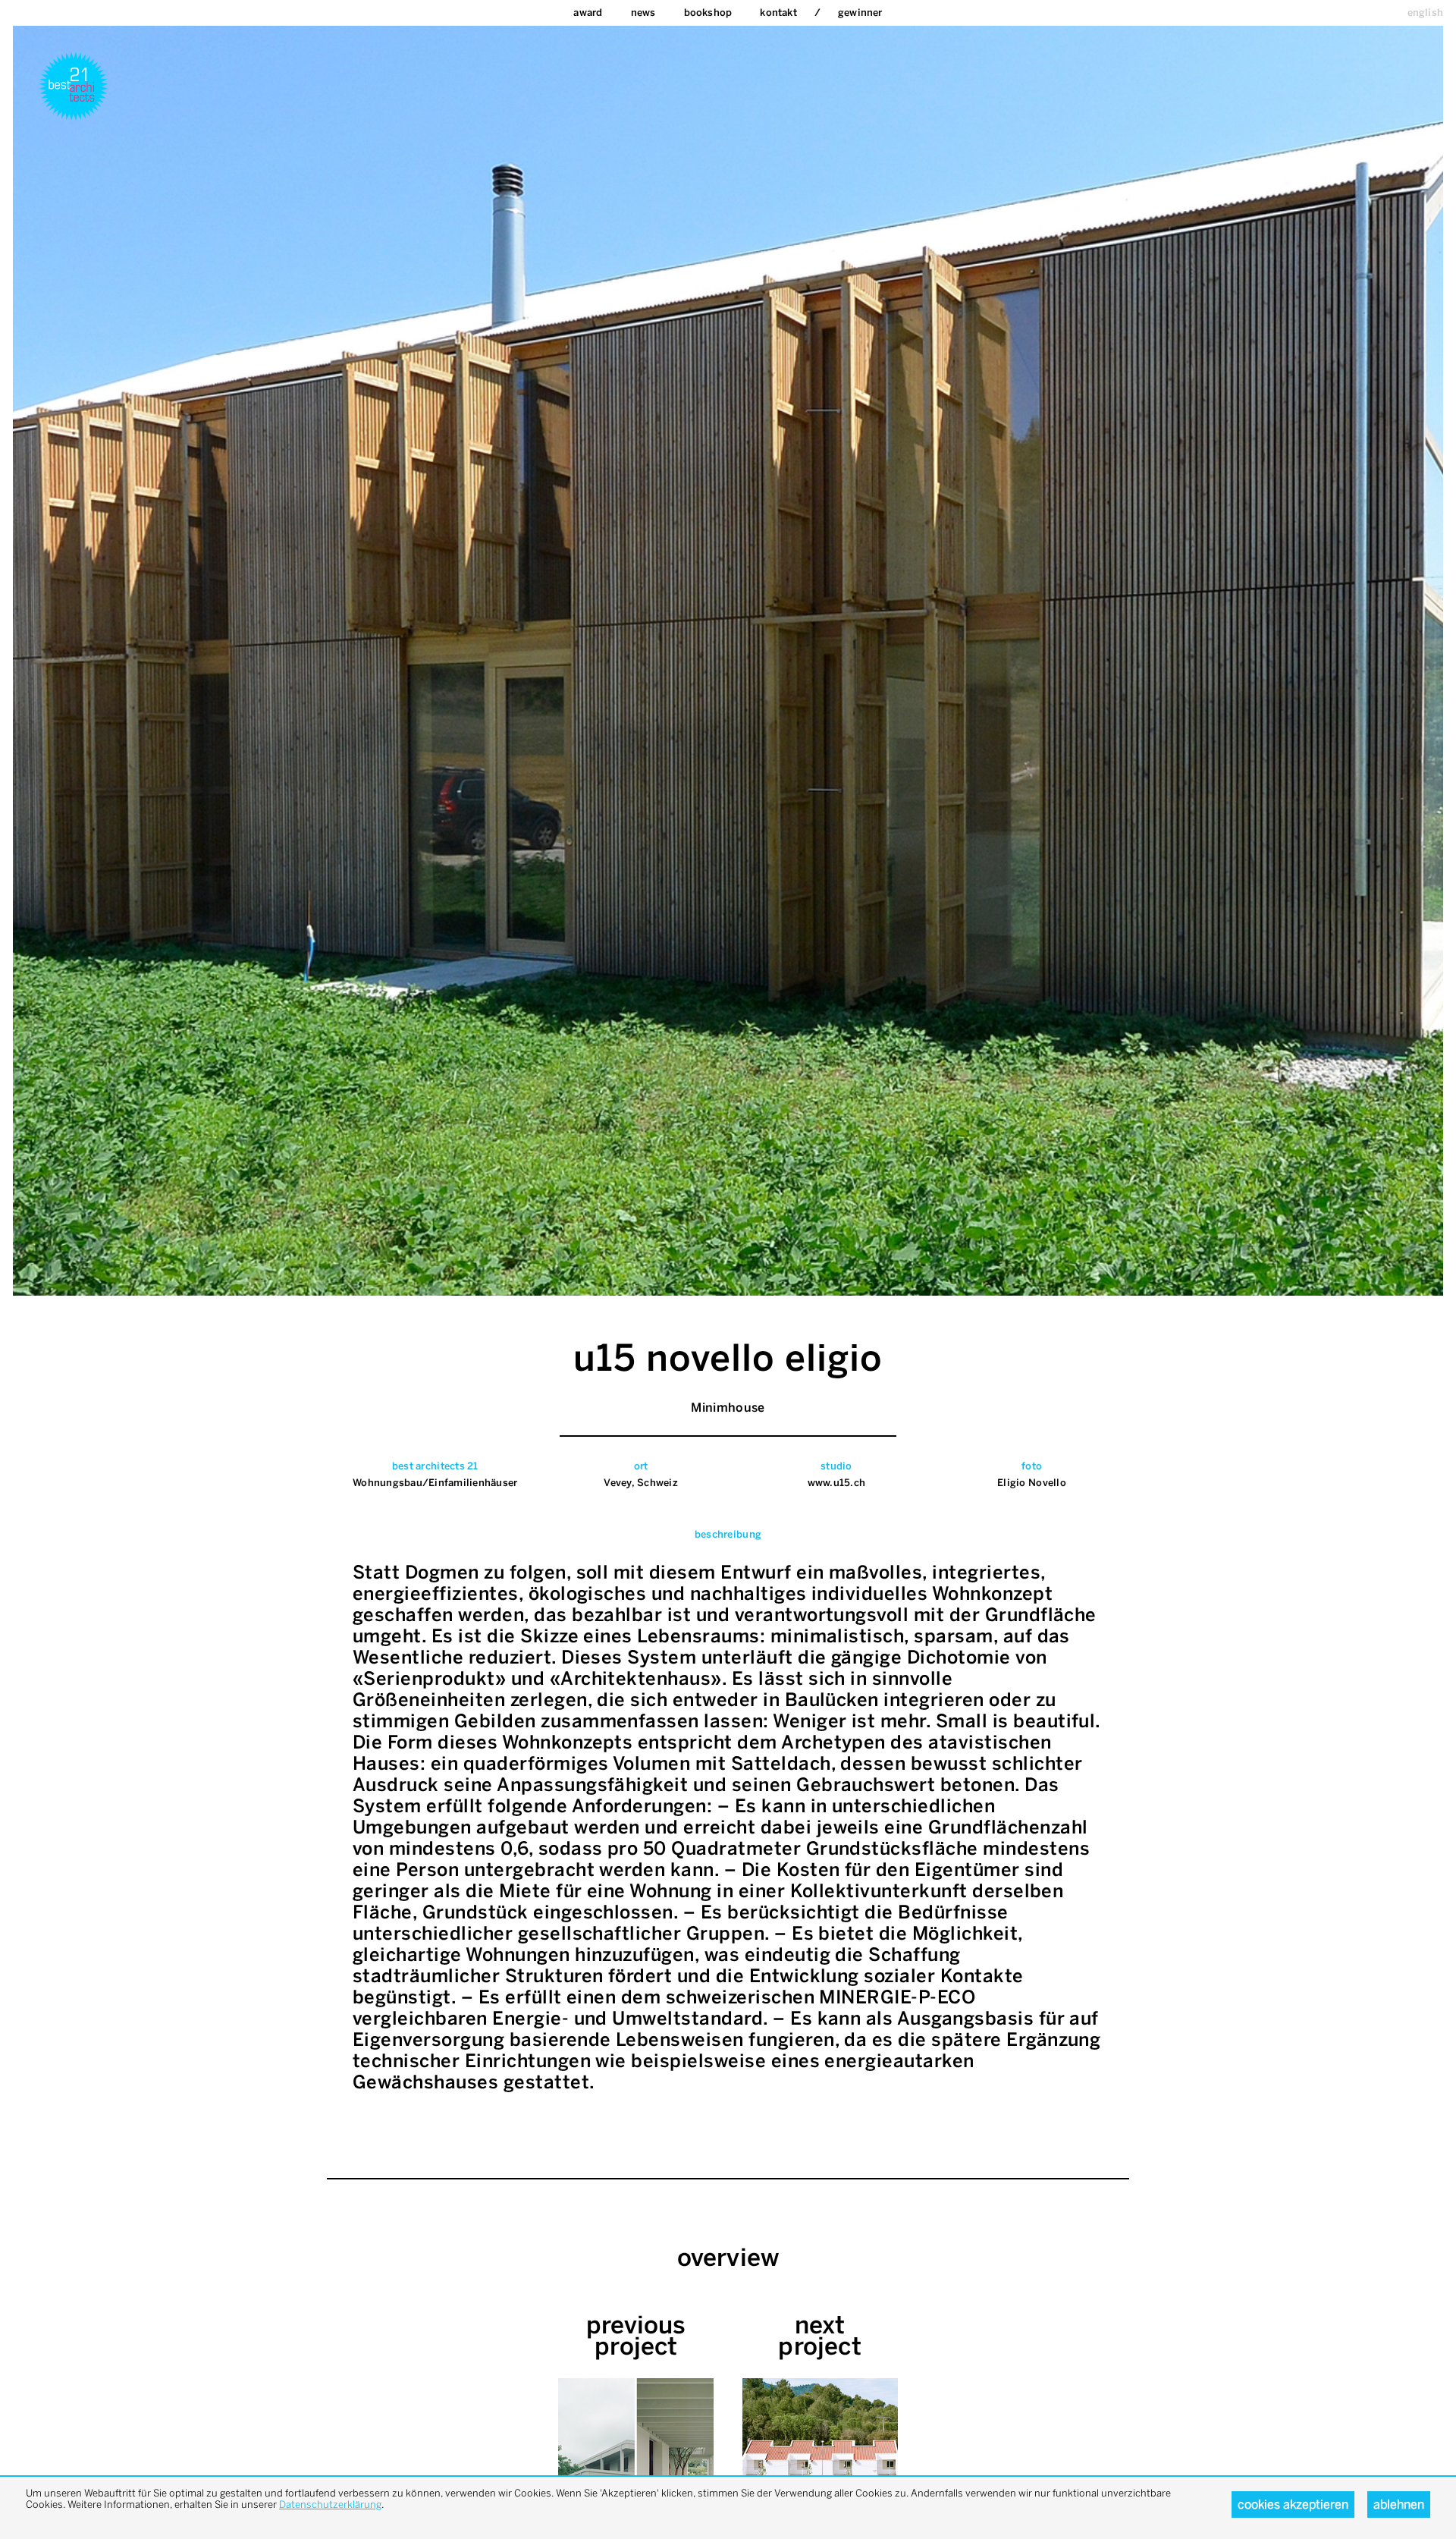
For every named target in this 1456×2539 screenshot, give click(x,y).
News (643, 13)
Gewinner (860, 13)
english (1425, 13)
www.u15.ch (837, 1483)
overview (728, 2258)
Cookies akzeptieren (1293, 2504)
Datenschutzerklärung (330, 2504)
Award (588, 13)
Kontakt (778, 13)
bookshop (708, 13)
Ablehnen (1399, 2504)
